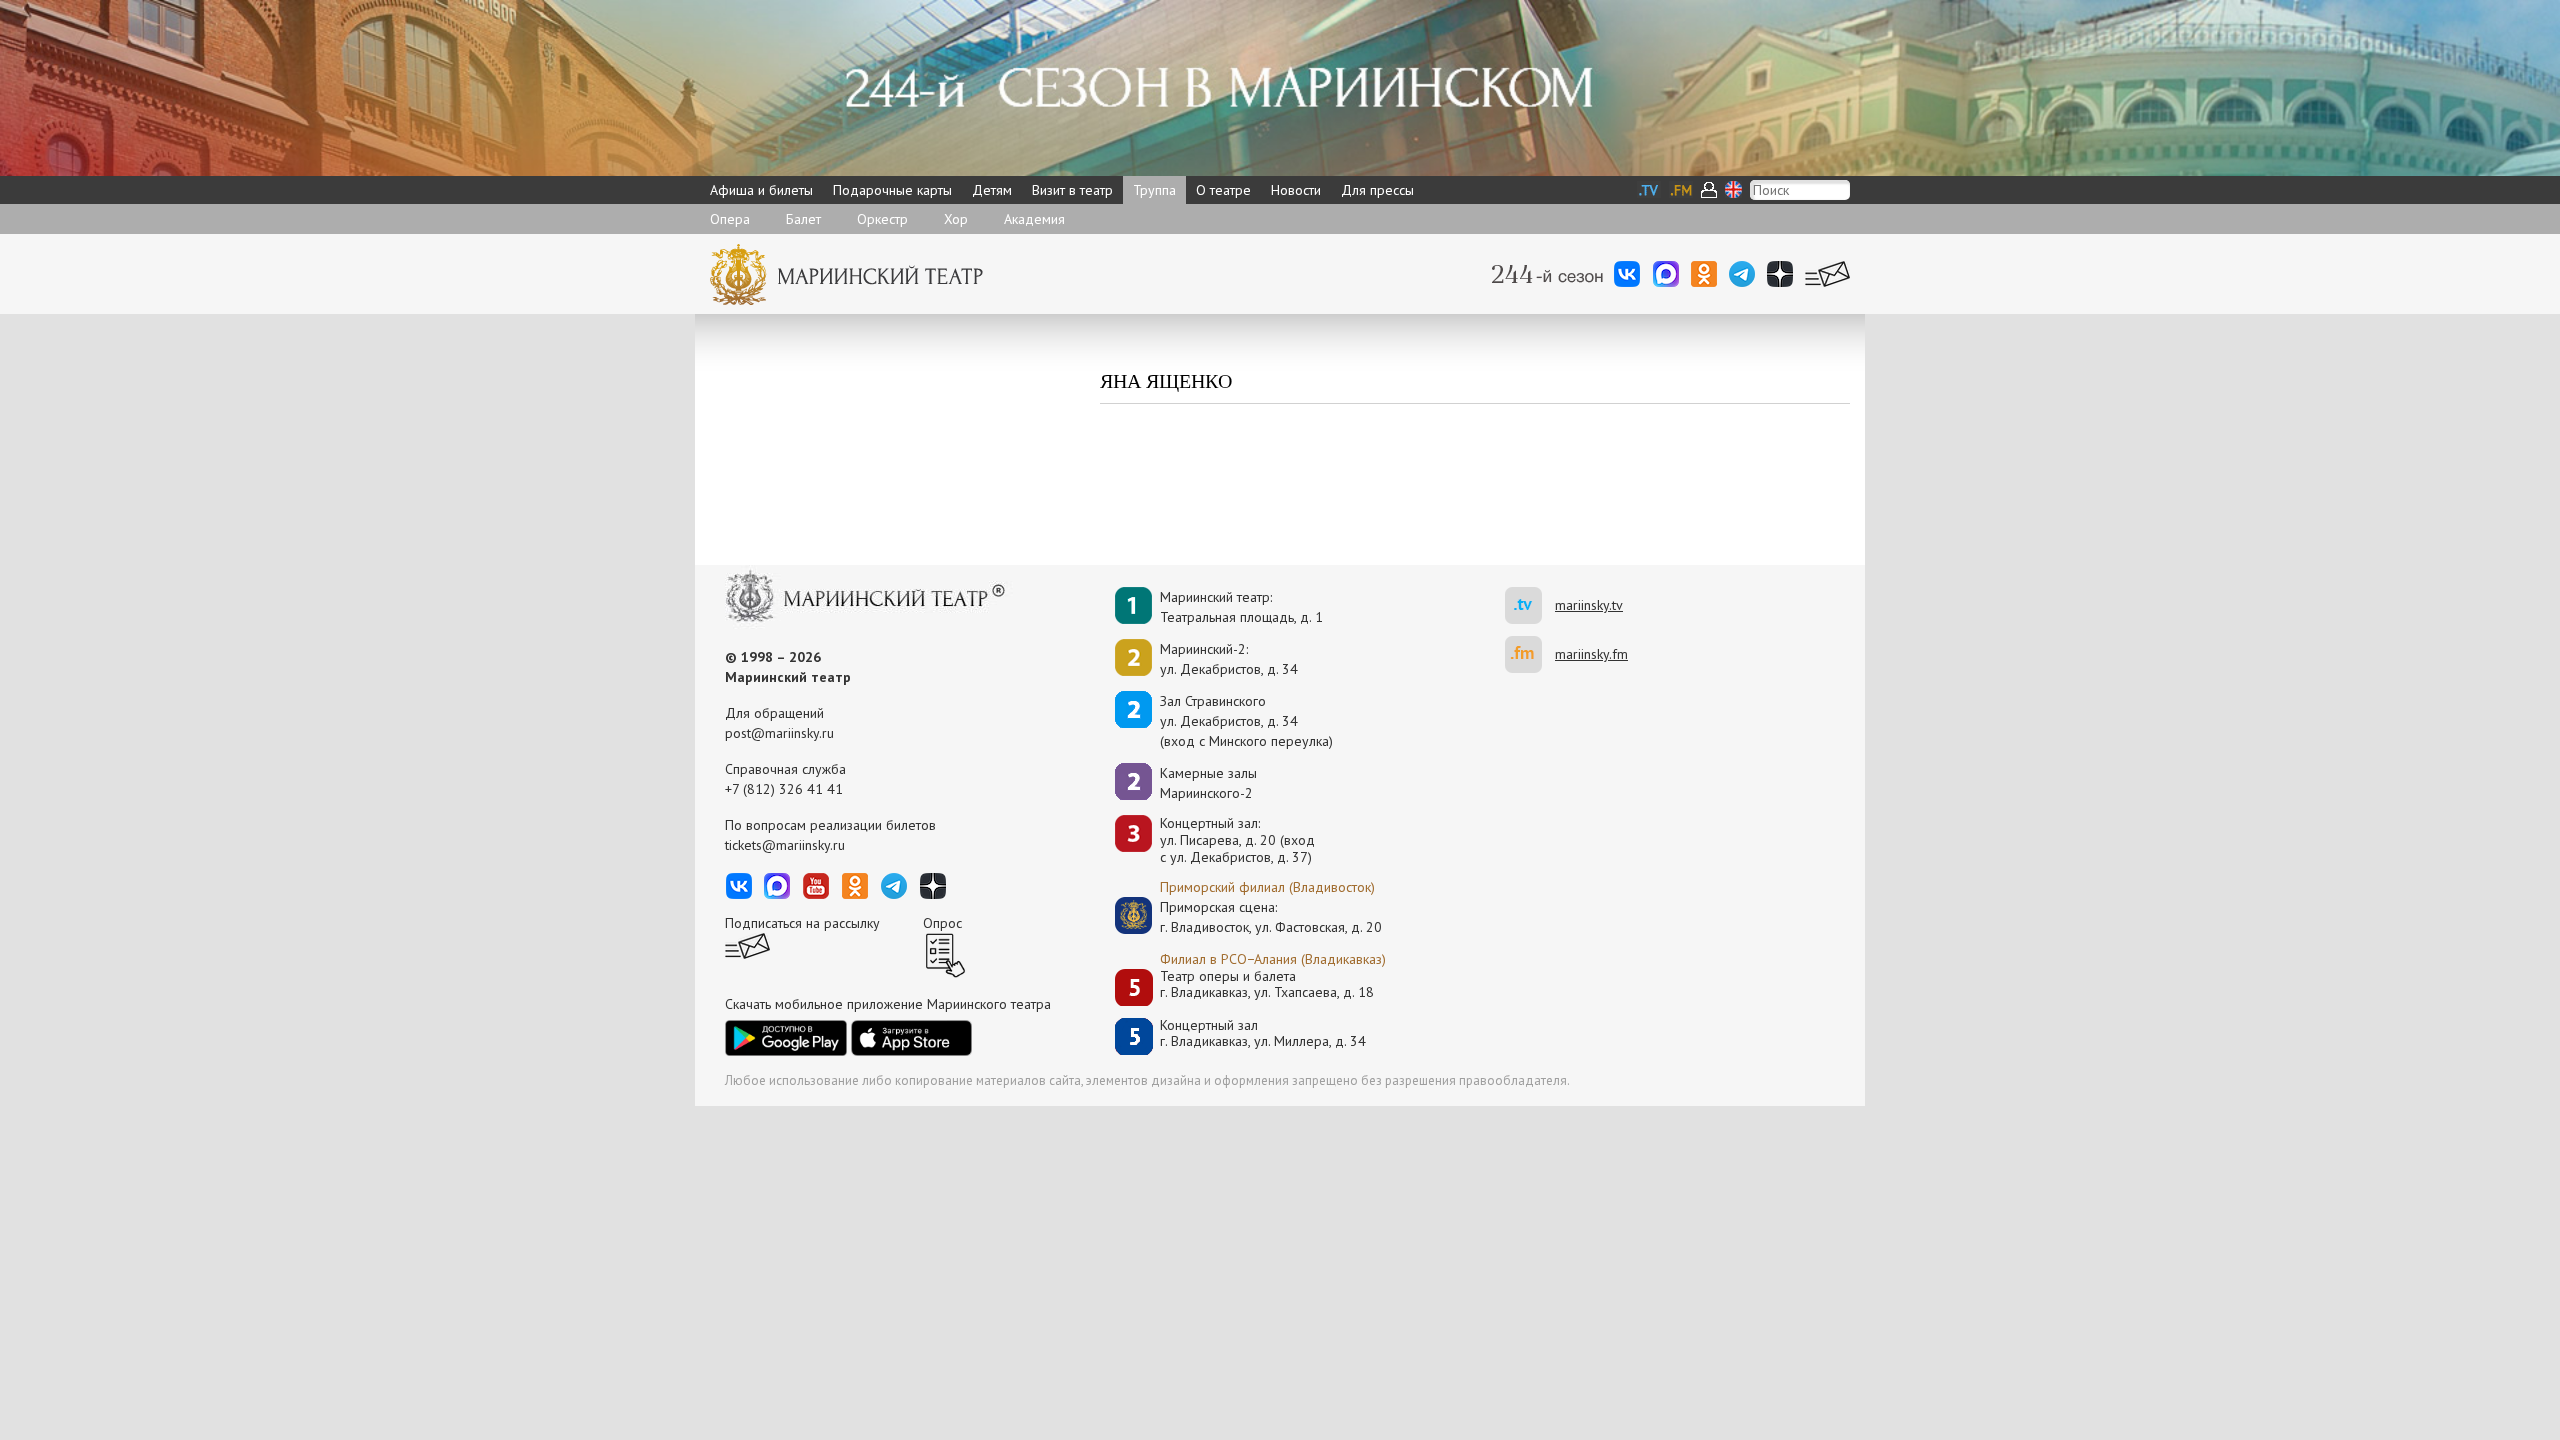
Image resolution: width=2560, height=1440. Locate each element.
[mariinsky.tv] (1530, 605)
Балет (803, 219)
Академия (1034, 219)
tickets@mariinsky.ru (785, 845)
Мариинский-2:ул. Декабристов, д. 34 (1229, 659)
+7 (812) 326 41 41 (784, 789)
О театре (1223, 190)
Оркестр (882, 219)
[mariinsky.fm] (1530, 654)
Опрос (942, 923)
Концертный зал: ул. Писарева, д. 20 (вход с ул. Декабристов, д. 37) (1237, 840)
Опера (730, 219)
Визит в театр (1072, 190)
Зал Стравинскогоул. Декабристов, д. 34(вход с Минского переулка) (1246, 721)
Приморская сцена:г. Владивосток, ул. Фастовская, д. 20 (1250, 917)
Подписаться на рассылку (802, 923)
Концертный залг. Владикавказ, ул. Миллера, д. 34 (1263, 1033)
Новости (1296, 190)
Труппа (1154, 190)
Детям (992, 190)
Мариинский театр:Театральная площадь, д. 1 (1241, 607)
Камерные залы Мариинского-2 (1208, 783)
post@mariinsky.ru (779, 733)
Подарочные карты (892, 190)
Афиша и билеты (761, 190)
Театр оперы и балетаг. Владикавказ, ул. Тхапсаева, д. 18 (1267, 984)
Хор (956, 219)
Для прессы (1377, 190)
